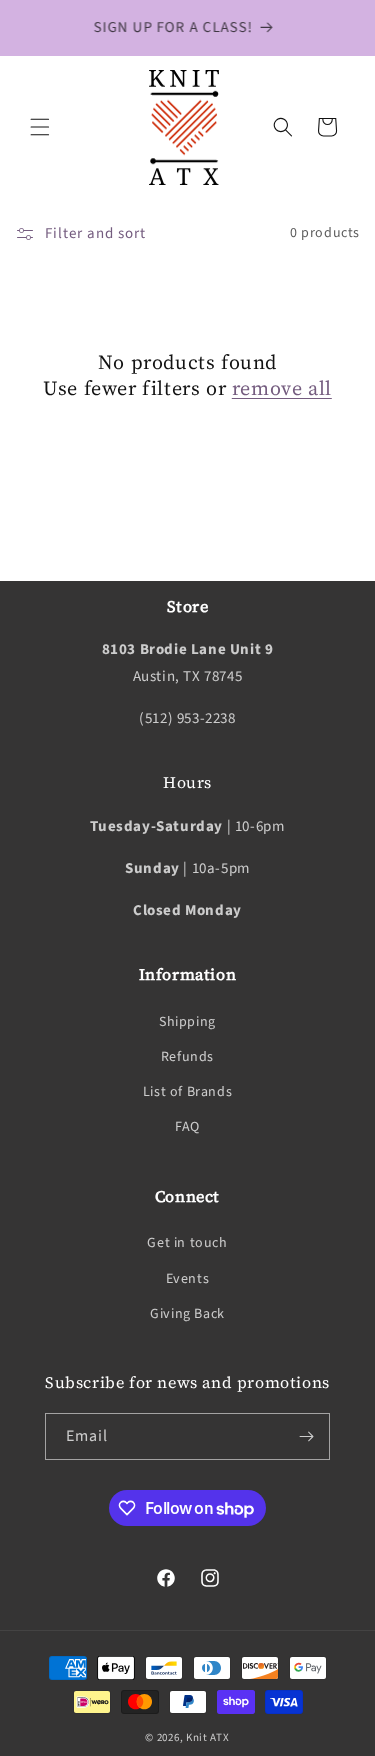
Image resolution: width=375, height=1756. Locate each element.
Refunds (187, 1057)
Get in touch (187, 1243)
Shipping (187, 1022)
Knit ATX (208, 1737)
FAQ (187, 1127)
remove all (282, 388)
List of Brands (187, 1092)
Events (188, 1279)
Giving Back (187, 1314)
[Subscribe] (307, 1436)
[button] (40, 127)
